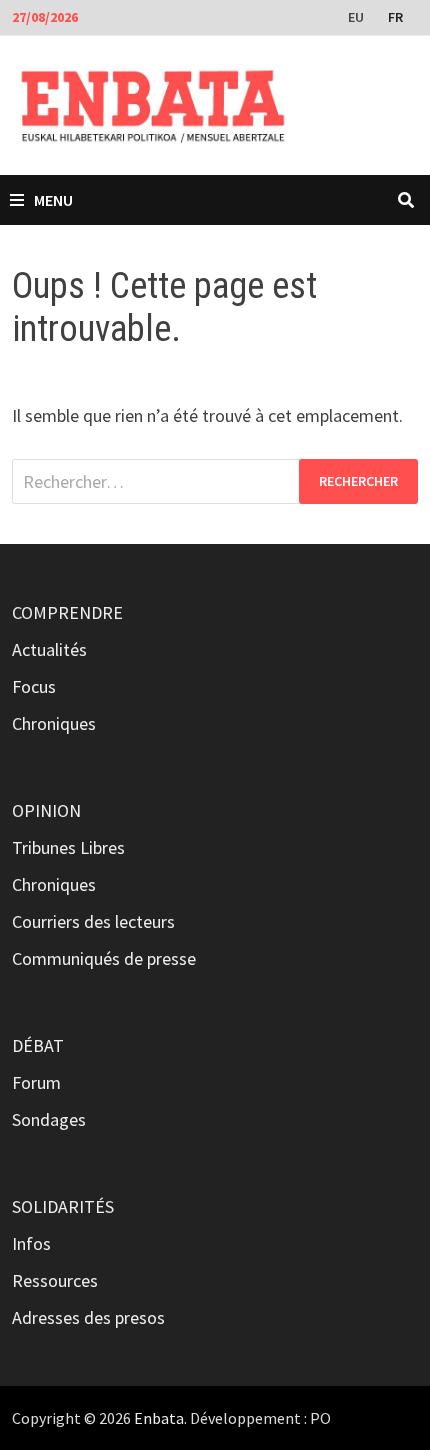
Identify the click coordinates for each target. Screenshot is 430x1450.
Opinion (46, 810)
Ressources (55, 1280)
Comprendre (67, 612)
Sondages (49, 1119)
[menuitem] (358, 16)
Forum (36, 1082)
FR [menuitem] (395, 17)
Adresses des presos (88, 1317)
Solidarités (63, 1206)
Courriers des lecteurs (93, 921)
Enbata (159, 1418)
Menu (53, 200)
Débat (38, 1045)
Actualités (49, 649)
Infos (31, 1243)
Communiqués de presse (104, 958)
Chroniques (54, 723)
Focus (34, 686)
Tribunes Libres (68, 847)
